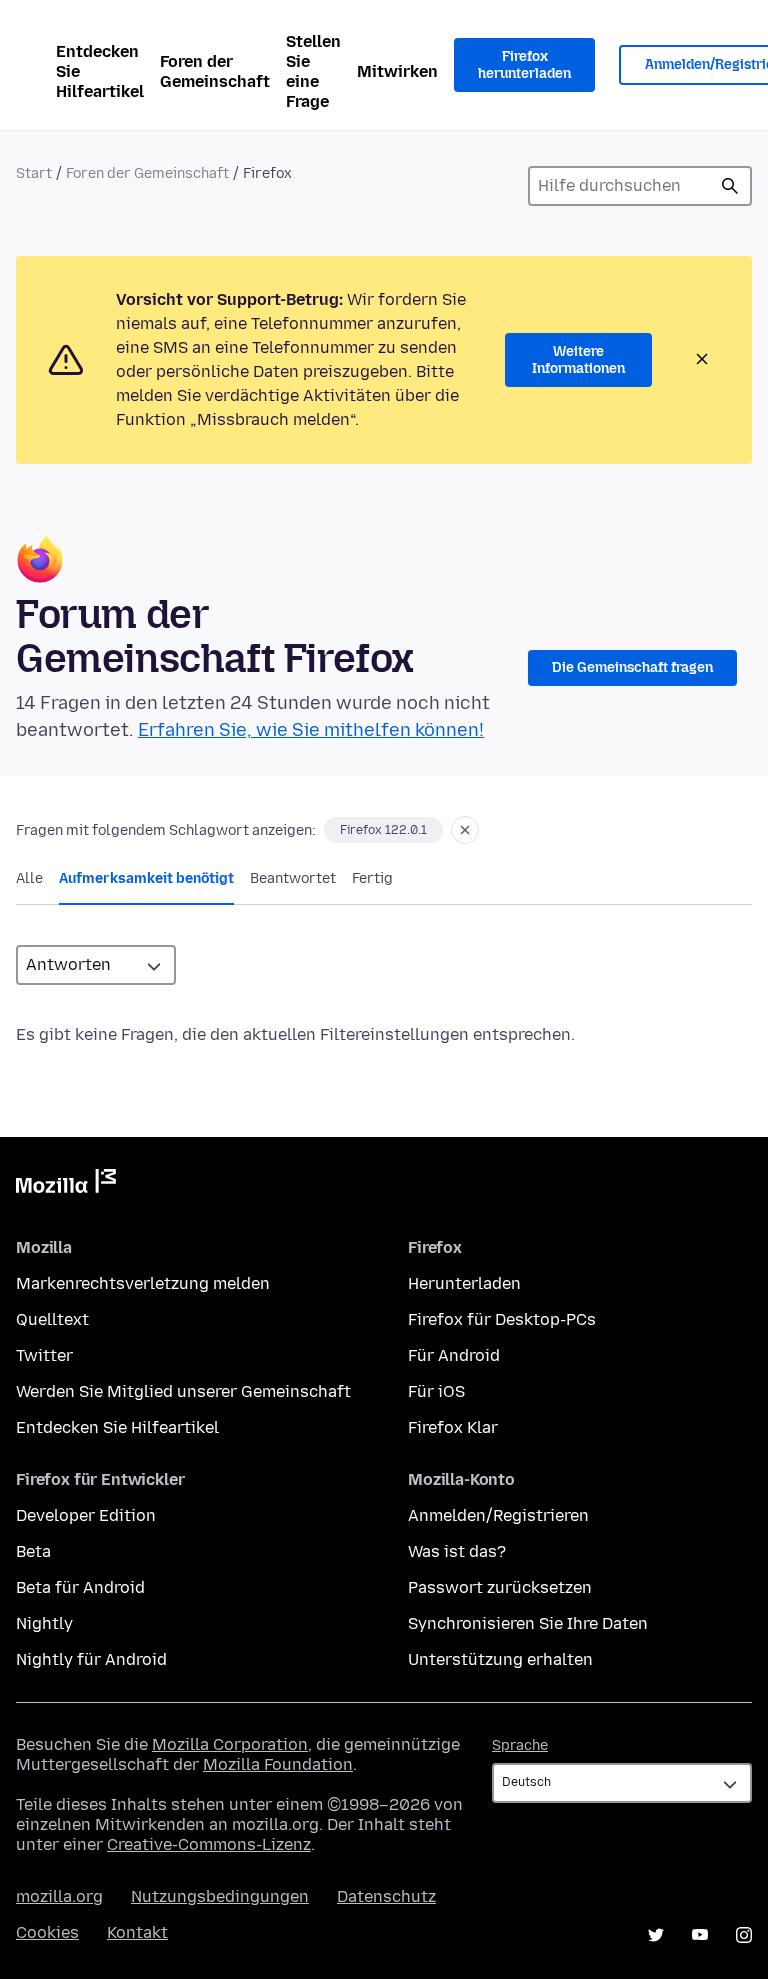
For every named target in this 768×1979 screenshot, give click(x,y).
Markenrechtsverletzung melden (143, 1283)
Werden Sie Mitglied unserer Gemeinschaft (183, 1391)
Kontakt (137, 1932)
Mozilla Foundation (278, 1764)
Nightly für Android (91, 1659)
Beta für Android (80, 1587)
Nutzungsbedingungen (220, 1896)
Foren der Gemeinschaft (215, 71)
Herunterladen (464, 1283)
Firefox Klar (453, 1427)
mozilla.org (59, 1896)
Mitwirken (397, 71)
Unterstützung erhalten (500, 1659)
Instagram (744, 1935)
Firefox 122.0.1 (383, 830)
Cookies (47, 1932)
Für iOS (436, 1391)
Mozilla (66, 1185)
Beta (33, 1551)
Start (34, 173)
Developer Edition (86, 1515)
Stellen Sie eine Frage (313, 71)
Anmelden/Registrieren (498, 1515)
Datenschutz (386, 1896)
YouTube (700, 1935)
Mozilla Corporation (230, 1744)
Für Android (454, 1355)
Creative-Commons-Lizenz (209, 1844)
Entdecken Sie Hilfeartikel (100, 71)
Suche (730, 186)
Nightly (44, 1623)
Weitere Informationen (578, 360)
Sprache (520, 1745)
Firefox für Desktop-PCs (502, 1319)
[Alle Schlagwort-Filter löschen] (465, 830)
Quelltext (52, 1319)
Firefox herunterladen (524, 65)
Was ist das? (457, 1551)
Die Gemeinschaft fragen (632, 667)
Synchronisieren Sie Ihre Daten (528, 1623)
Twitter (44, 1355)
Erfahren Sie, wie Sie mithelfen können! (311, 730)
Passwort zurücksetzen (500, 1587)
